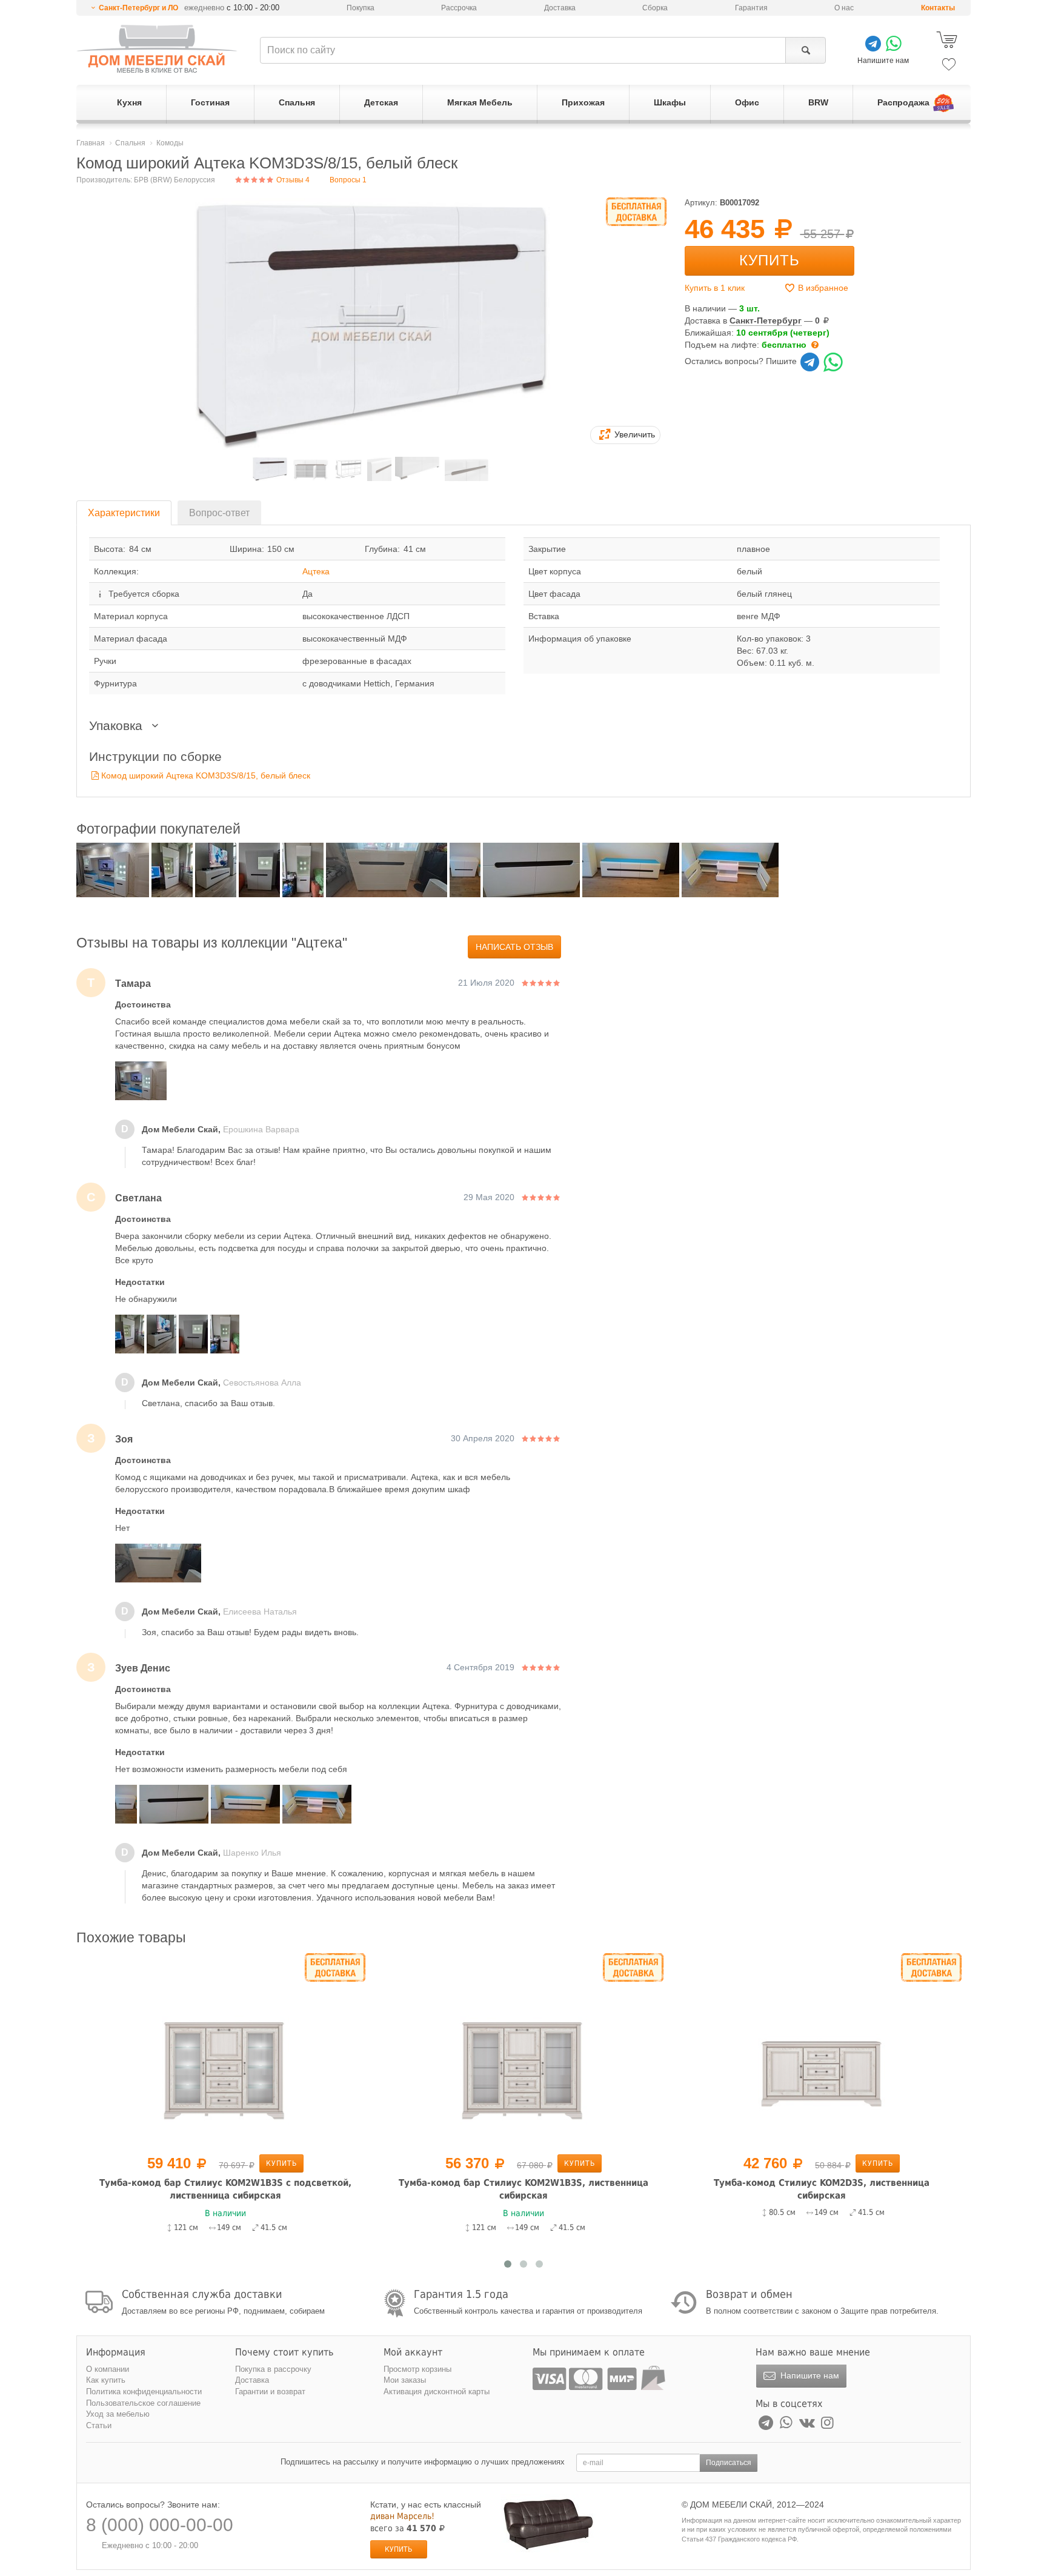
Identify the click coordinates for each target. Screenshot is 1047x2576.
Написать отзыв (514, 947)
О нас (844, 8)
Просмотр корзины (417, 2369)
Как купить (106, 2380)
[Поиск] (806, 50)
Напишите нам (809, 2375)
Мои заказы (405, 2380)
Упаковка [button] (118, 725)
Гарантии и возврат (270, 2392)
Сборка (655, 8)
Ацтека (316, 571)
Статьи (99, 2425)
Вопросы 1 (348, 180)
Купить (769, 260)
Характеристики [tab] (124, 513)
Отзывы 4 (292, 180)
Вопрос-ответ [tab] (219, 513)
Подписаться (729, 2463)
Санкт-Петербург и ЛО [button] (138, 8)
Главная (91, 143)
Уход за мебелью (118, 2414)
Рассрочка (459, 8)
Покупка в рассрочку (273, 2369)
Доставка (560, 8)
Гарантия (751, 8)
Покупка (361, 8)
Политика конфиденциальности (144, 2392)
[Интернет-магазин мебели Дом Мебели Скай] (157, 49)
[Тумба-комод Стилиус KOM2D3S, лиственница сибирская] (822, 2051)
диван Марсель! (402, 2516)
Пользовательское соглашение (143, 2403)
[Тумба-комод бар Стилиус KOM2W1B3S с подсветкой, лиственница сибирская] (225, 2051)
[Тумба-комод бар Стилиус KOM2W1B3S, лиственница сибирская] (523, 2051)
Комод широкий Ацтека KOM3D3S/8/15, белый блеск (206, 775)
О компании (108, 2369)
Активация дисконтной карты (437, 2392)
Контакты (938, 8)
